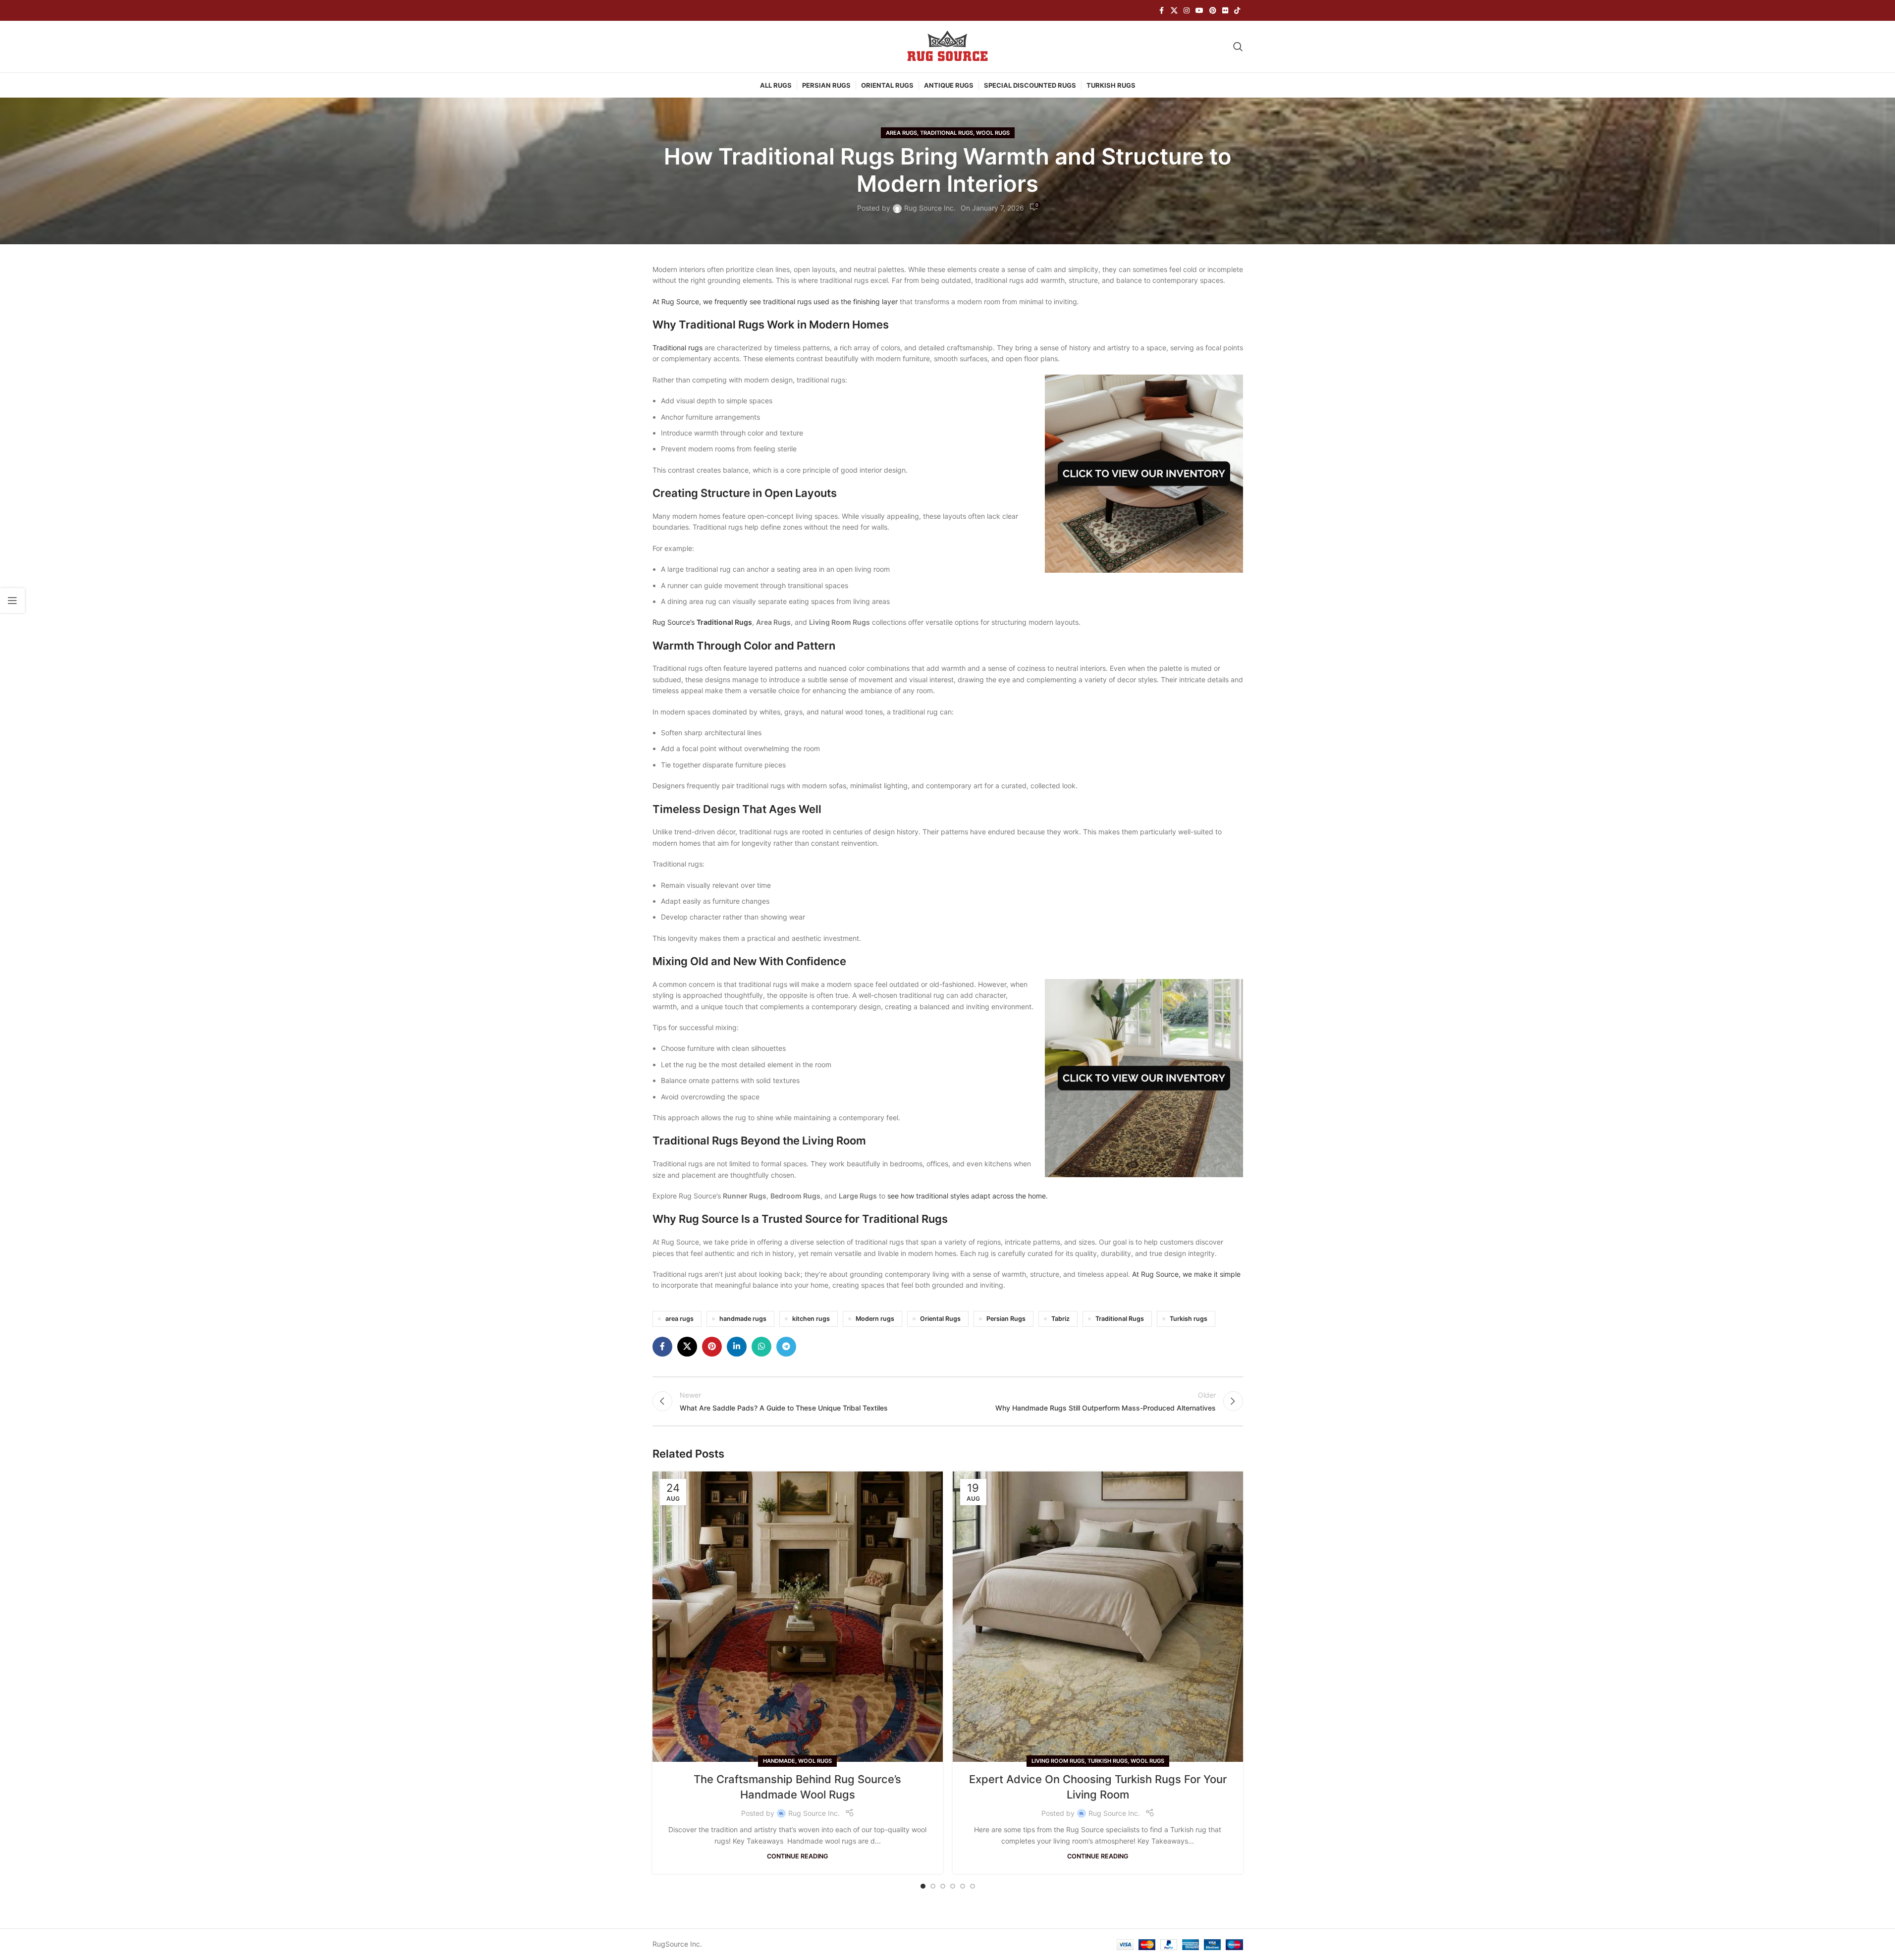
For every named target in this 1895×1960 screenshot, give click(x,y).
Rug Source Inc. (930, 208)
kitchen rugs (811, 1319)
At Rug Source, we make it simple (1186, 1274)
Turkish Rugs (1108, 1761)
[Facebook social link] (1162, 11)
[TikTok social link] (1237, 11)
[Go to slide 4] (953, 1886)
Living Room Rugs (1058, 1761)
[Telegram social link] (786, 1347)
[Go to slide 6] (973, 1886)
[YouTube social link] (1199, 11)
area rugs (679, 1319)
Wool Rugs (993, 133)
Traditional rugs (677, 348)
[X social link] (1174, 11)
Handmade (779, 1761)
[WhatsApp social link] (761, 1347)
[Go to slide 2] (933, 1886)
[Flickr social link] (1225, 11)
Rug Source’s (702, 622)
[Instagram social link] (1187, 11)
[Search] (1238, 47)
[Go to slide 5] (963, 1886)
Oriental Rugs (940, 1319)
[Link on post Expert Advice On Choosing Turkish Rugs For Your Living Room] (1098, 1617)
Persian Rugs (1006, 1319)
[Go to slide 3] (943, 1886)
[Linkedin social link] (737, 1347)
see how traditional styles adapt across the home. (968, 1196)
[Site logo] (948, 46)
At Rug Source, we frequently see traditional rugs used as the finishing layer (775, 301)
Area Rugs (901, 133)
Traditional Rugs (947, 133)
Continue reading (798, 1856)
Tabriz (1060, 1319)
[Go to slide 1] (923, 1886)
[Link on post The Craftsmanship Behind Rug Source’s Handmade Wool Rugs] (798, 1617)
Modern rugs (875, 1319)
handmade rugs (743, 1319)
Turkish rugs (1189, 1319)
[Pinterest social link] (1213, 11)
